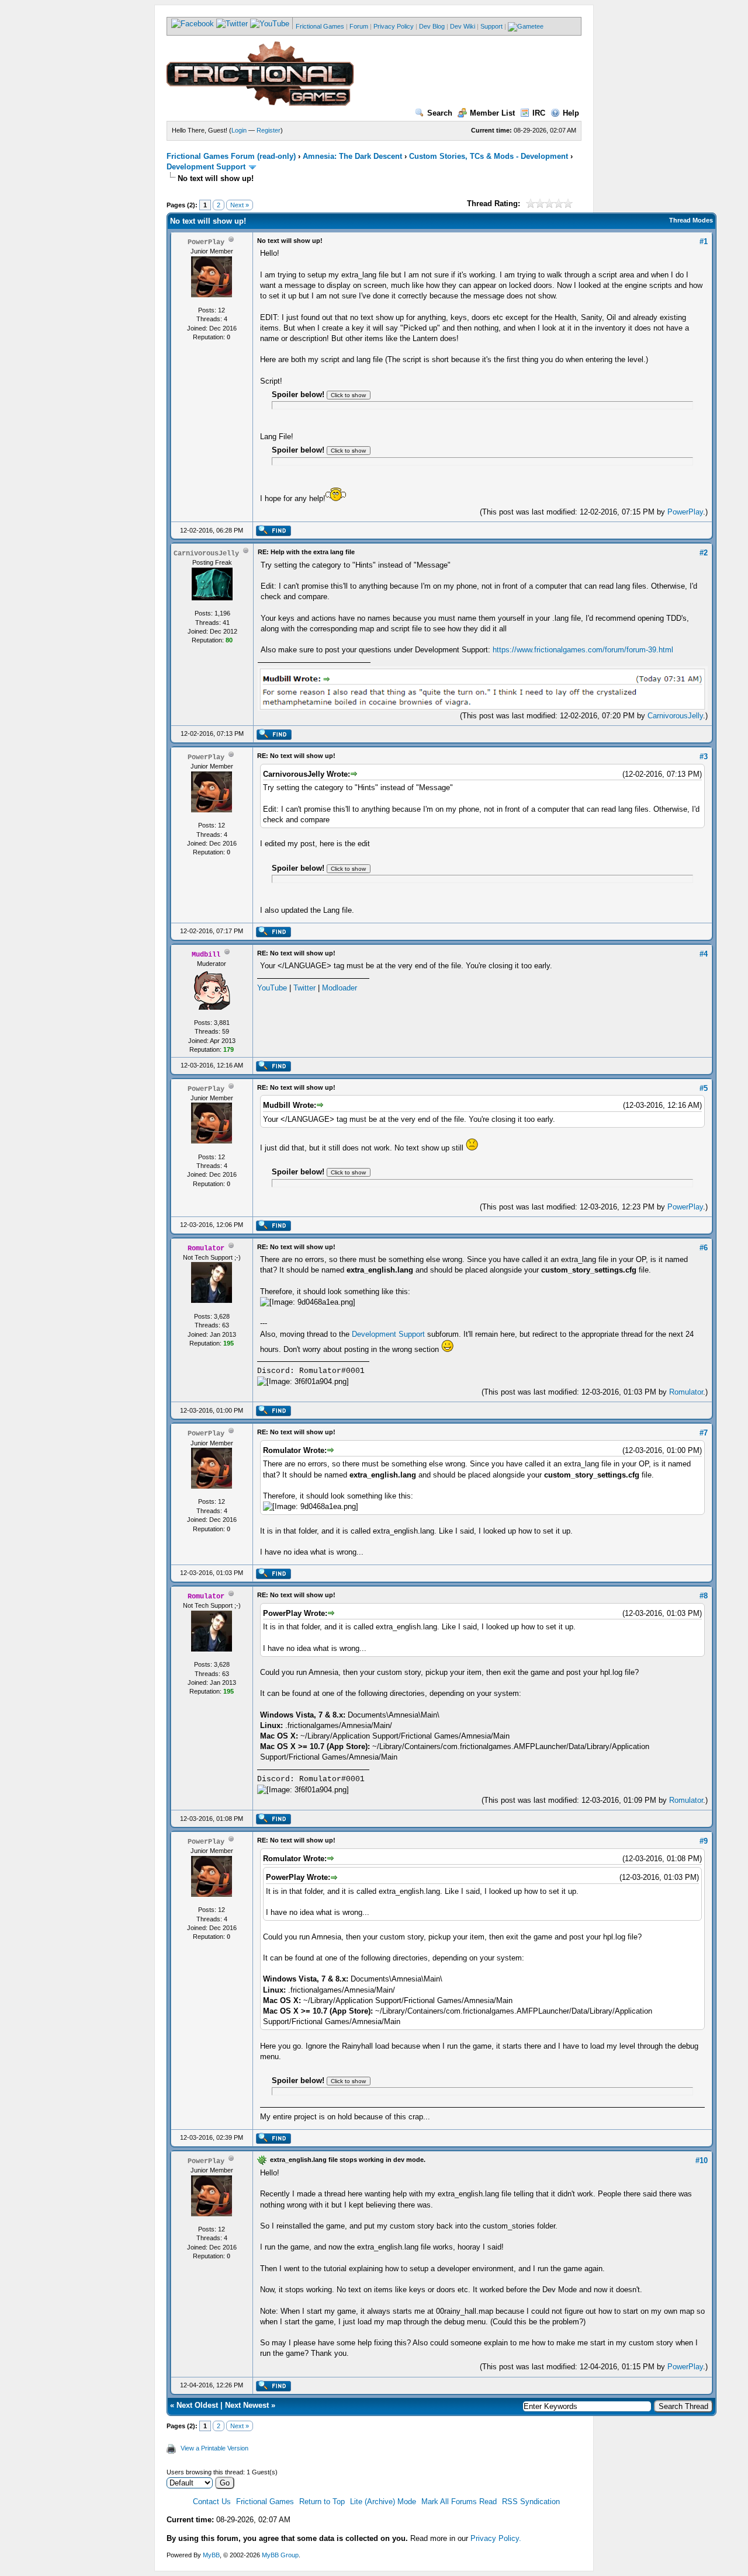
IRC (539, 113)
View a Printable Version (214, 2448)
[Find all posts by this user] (273, 534)
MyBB (211, 2555)
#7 (704, 1433)
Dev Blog (432, 26)
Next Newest (247, 2405)
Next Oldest (197, 2405)
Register (269, 130)
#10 (702, 2160)
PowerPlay (685, 512)
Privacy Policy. (496, 2538)
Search (440, 113)
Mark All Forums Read (459, 2502)
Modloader (340, 988)
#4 (704, 954)
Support (491, 26)
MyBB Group (280, 2555)
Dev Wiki (463, 26)
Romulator (686, 1392)
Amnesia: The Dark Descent (352, 156)
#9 (704, 1841)
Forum (359, 26)
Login (239, 130)
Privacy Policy (394, 26)
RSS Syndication (531, 2502)
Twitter (304, 988)
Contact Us (212, 2502)
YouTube (272, 988)
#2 (704, 553)
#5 (704, 1088)
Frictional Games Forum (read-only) (231, 156)
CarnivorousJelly (675, 716)
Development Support (206, 167)
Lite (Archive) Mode (383, 2502)
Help (571, 113)
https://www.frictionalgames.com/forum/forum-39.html (583, 650)
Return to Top (322, 2502)
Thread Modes (691, 220)
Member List (492, 113)
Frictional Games (320, 26)
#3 (704, 757)
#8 (704, 1596)
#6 (704, 1248)
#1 (704, 241)
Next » (240, 205)
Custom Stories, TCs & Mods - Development (489, 156)
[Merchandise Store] (526, 26)
